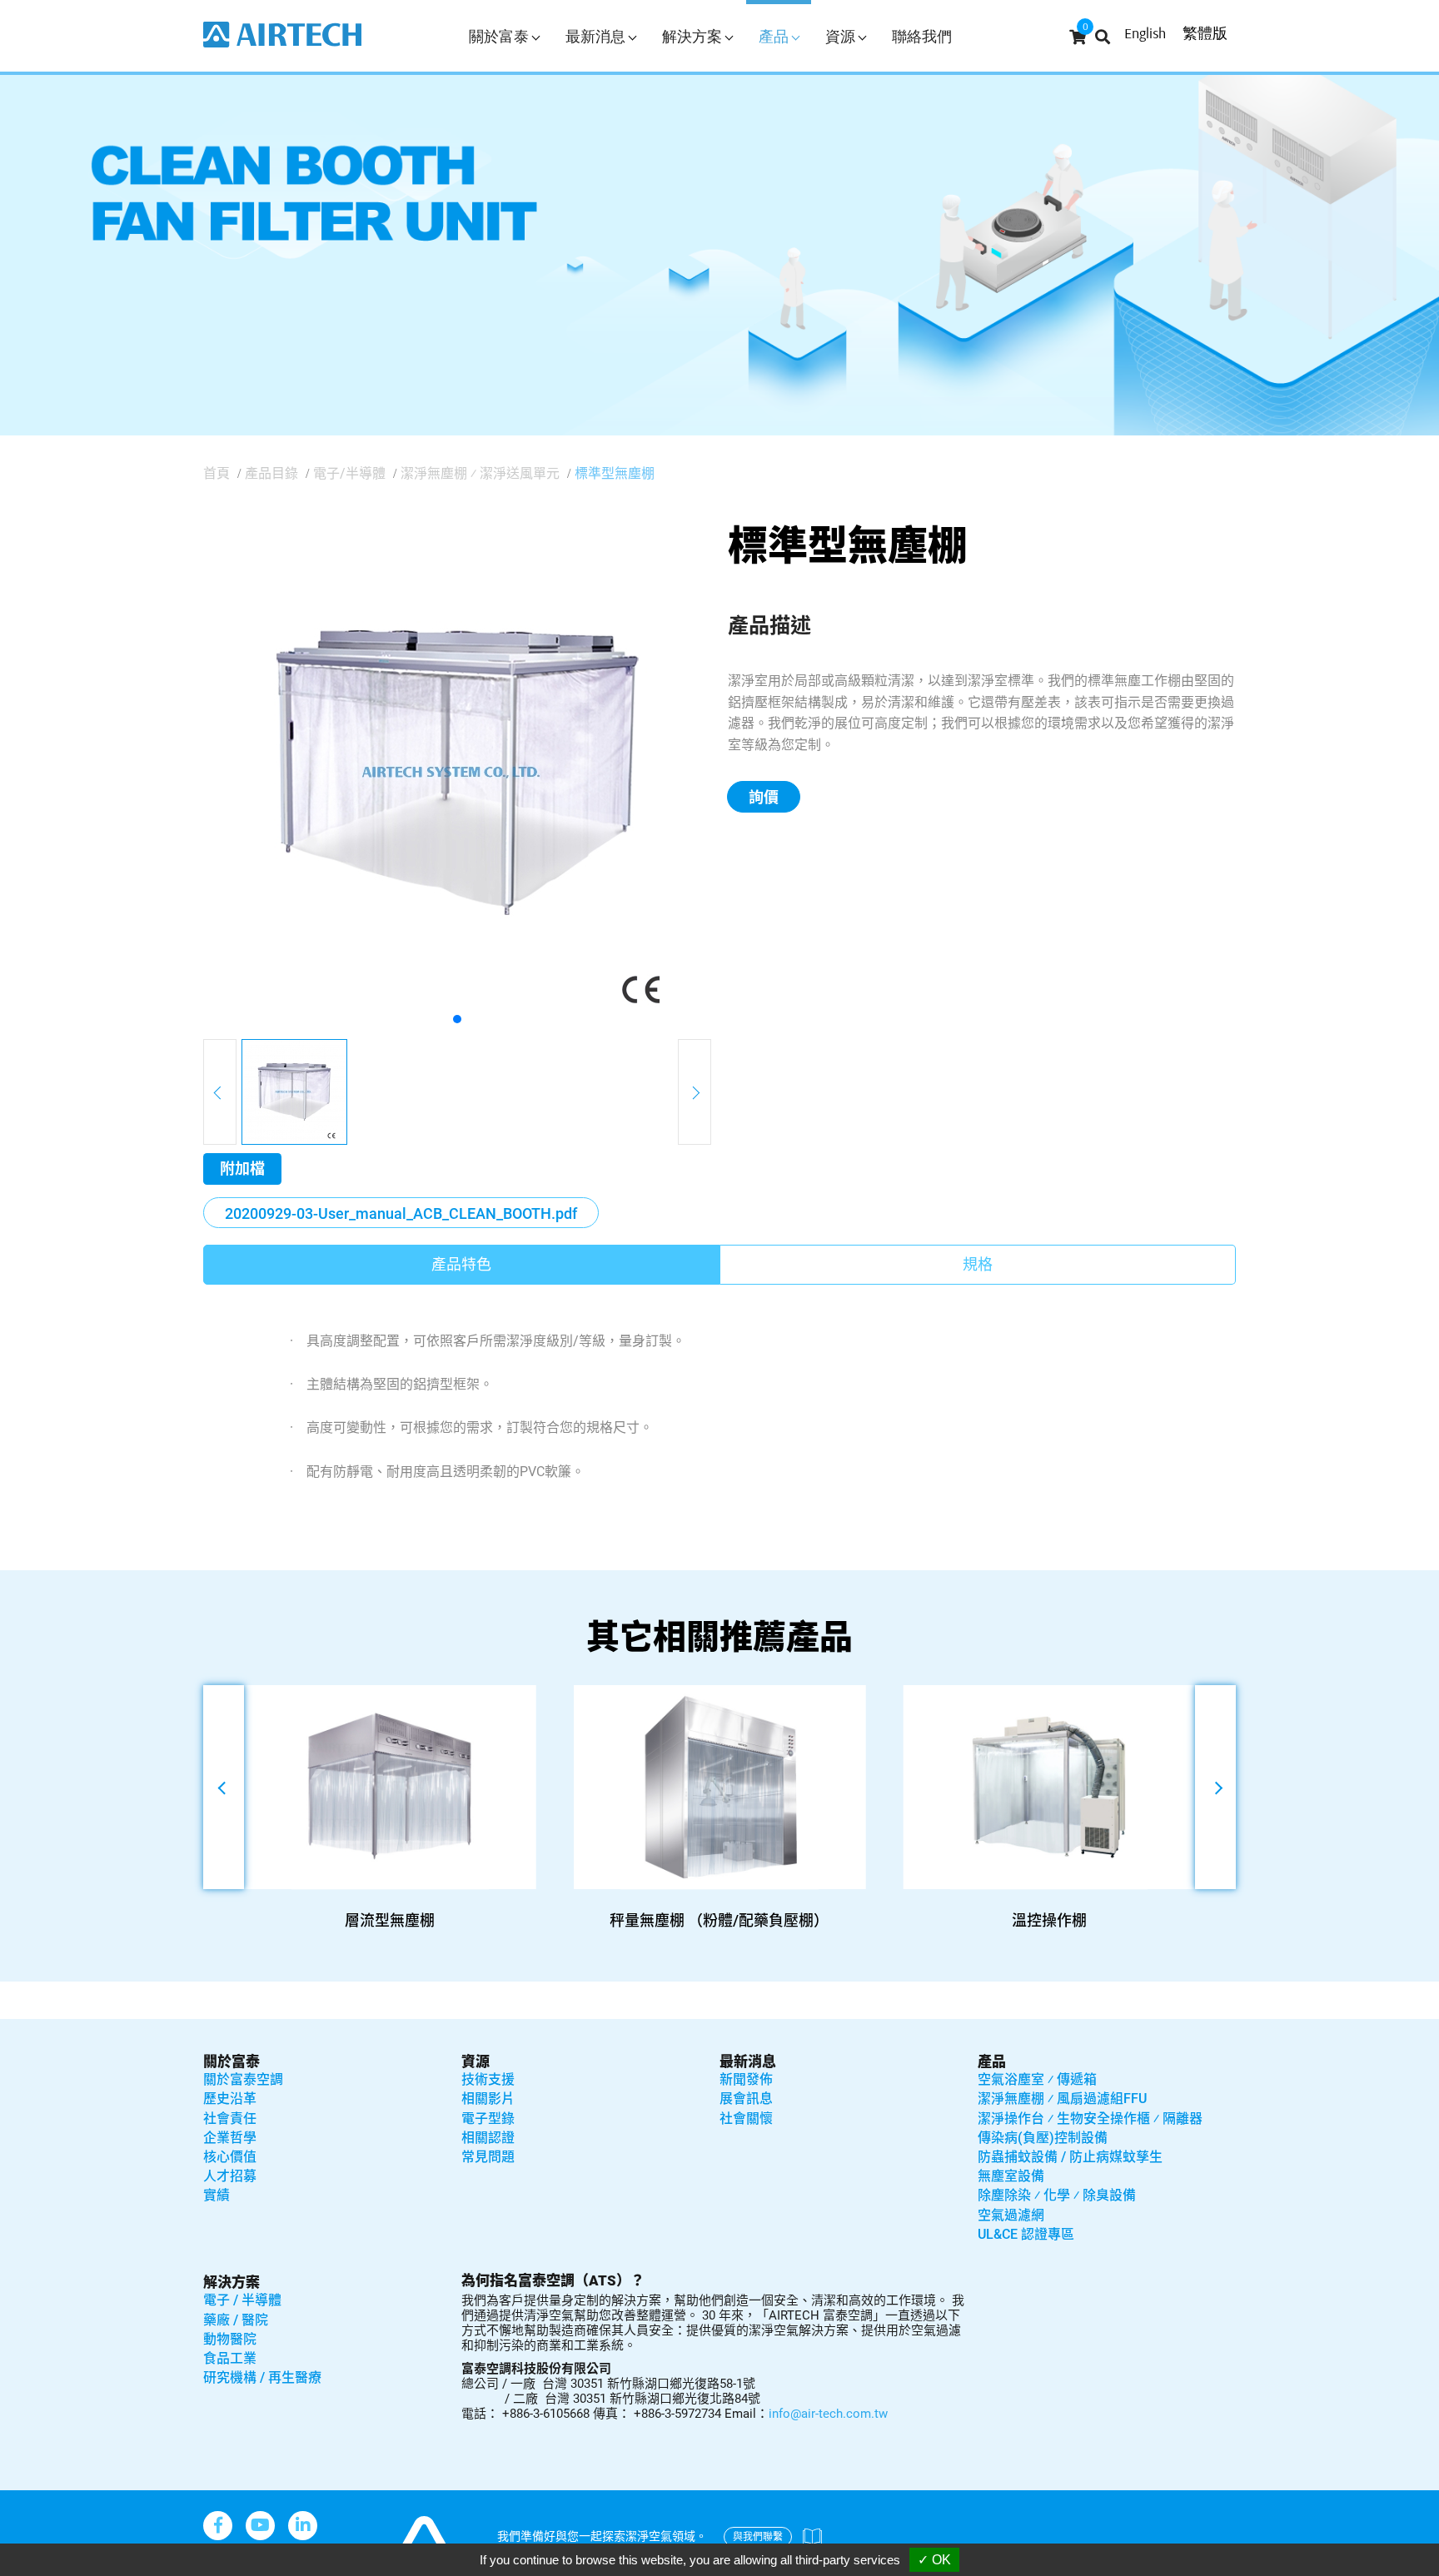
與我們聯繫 (758, 2537)
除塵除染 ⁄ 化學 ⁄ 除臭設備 (1057, 2195)
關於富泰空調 (243, 2079)
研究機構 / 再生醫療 (262, 2377)
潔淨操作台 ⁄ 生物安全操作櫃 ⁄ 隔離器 (1090, 2118)
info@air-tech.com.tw (828, 2414)
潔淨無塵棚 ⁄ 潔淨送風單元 (480, 473)
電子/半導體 (349, 473)
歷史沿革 (230, 2099)
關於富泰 (232, 2061)
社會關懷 (746, 2118)
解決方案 (232, 2282)
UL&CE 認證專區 (1026, 2234)
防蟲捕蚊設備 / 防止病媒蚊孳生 (1070, 2157)
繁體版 (1205, 33)
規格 (978, 1264)
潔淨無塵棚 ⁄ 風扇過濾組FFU (1062, 2099)
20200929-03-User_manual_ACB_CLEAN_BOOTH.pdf (401, 1213)
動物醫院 (230, 2339)
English (1145, 33)
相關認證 (488, 2138)
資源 (476, 2061)
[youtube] (260, 2526)
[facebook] (218, 2526)
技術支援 (488, 2079)
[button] (457, 1019)
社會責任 (230, 2118)
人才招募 (230, 2176)
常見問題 (488, 2157)
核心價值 (230, 2157)
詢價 (764, 797)
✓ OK (934, 2560)
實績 (217, 2195)
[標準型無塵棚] (457, 771)
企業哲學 (230, 2138)
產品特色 (461, 1264)
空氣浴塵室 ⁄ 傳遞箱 (1037, 2079)
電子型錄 (488, 2118)
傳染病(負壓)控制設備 (1043, 2138)
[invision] (303, 2526)
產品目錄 (271, 473)
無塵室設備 (1011, 2176)
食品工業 (230, 2358)
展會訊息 (746, 2099)
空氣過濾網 (1011, 2215)
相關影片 (488, 2099)
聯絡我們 (922, 36)
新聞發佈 (746, 2079)
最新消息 (748, 2061)
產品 (992, 2061)
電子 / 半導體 (242, 2300)
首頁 (217, 473)
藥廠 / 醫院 (236, 2320)
